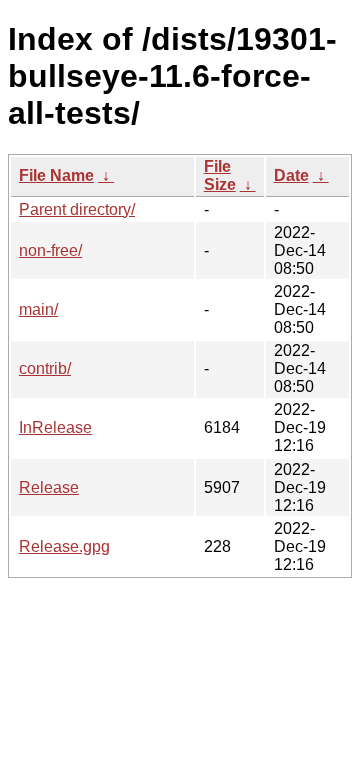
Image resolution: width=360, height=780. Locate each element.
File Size (220, 175)
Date (291, 175)
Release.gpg (64, 546)
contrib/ (45, 368)
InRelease (55, 427)
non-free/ (50, 250)
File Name (56, 175)
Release (49, 487)
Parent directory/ (77, 209)
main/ (38, 309)
